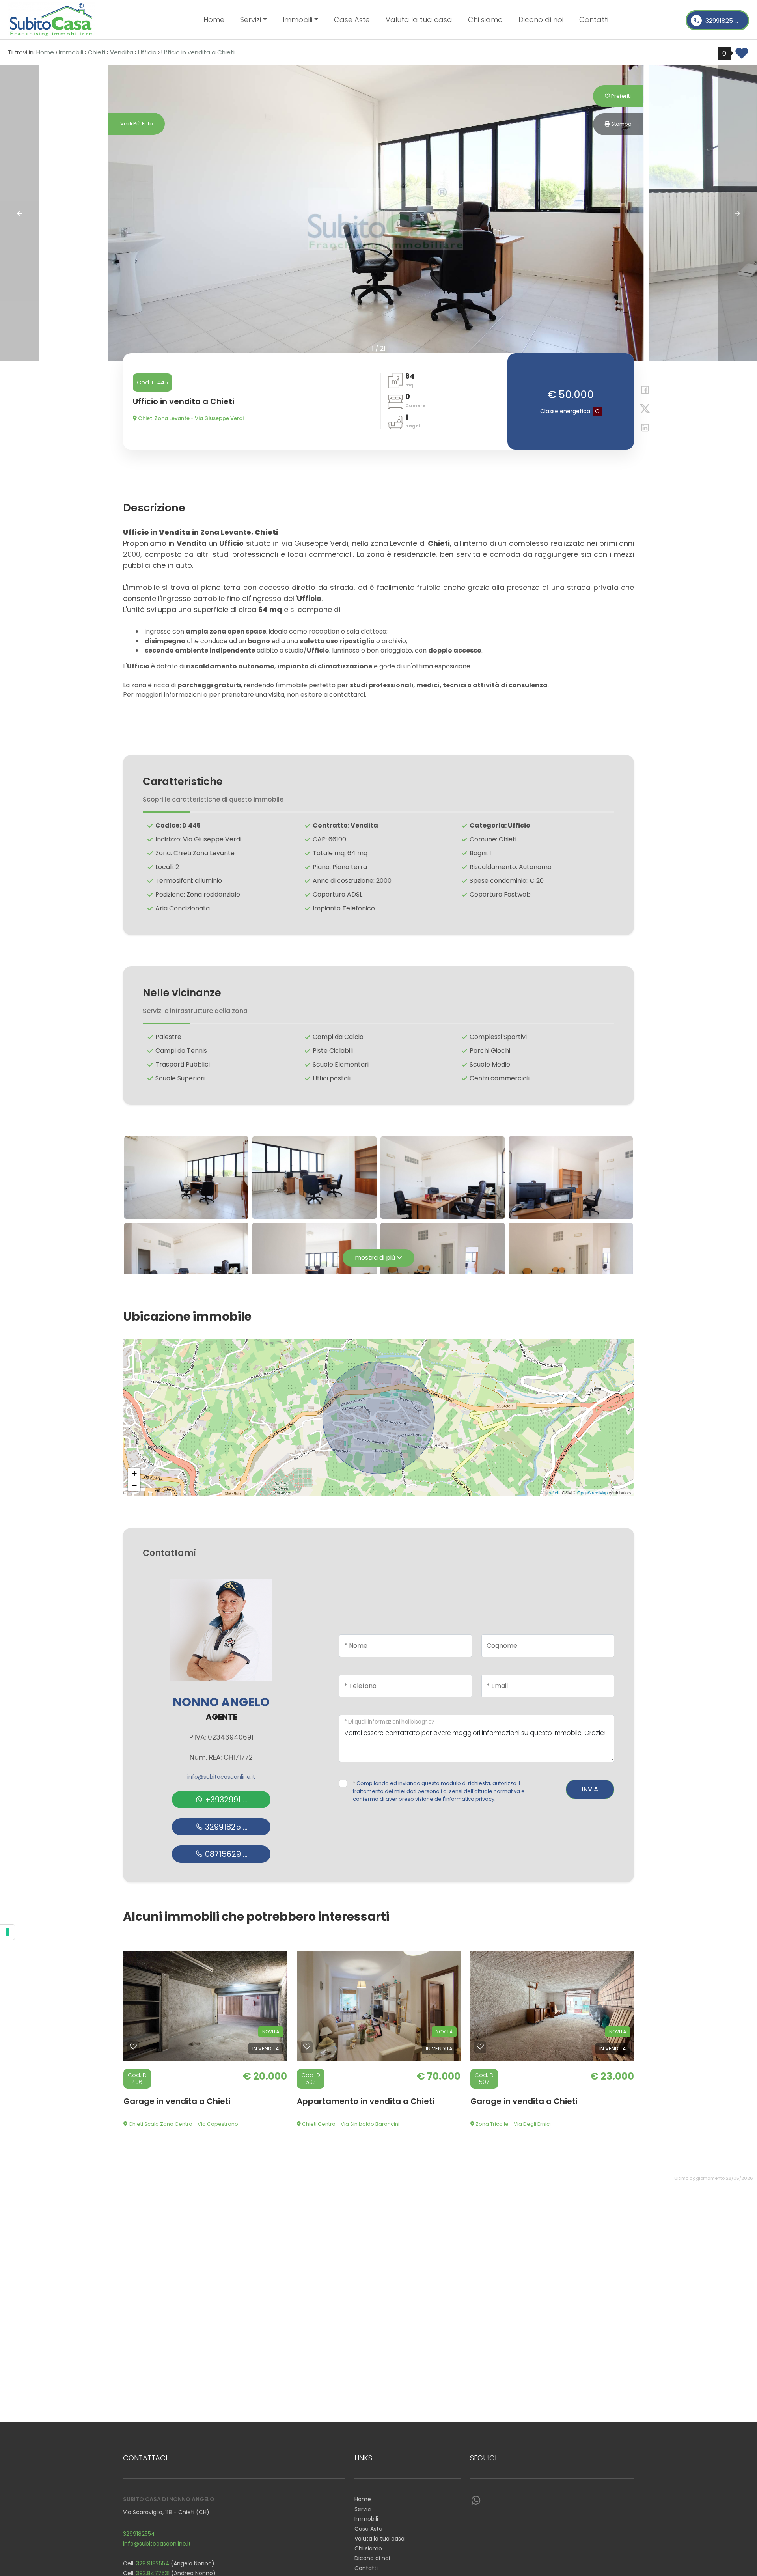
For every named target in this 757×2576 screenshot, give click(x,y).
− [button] (134, 1485)
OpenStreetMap (592, 1492)
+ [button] (134, 1473)
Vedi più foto (137, 124)
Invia (590, 1789)
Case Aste (352, 20)
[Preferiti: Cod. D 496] (133, 2046)
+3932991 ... (225, 1800)
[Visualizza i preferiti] (742, 56)
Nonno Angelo (221, 1702)
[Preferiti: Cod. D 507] (480, 2046)
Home (214, 20)
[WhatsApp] (476, 2501)
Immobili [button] (297, 20)
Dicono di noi (541, 20)
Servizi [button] (251, 20)
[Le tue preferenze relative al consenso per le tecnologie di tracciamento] (7, 1932)
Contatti (594, 20)
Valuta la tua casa (419, 20)
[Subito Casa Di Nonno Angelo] (51, 19)
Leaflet (552, 1492)
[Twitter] (642, 410)
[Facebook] (642, 391)
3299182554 (139, 2534)
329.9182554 (153, 2563)
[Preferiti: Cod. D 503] (307, 2046)
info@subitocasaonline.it (221, 1777)
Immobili (366, 2519)
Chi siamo (485, 20)
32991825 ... (721, 21)
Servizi (363, 2509)
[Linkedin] (642, 429)
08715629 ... (225, 1854)
